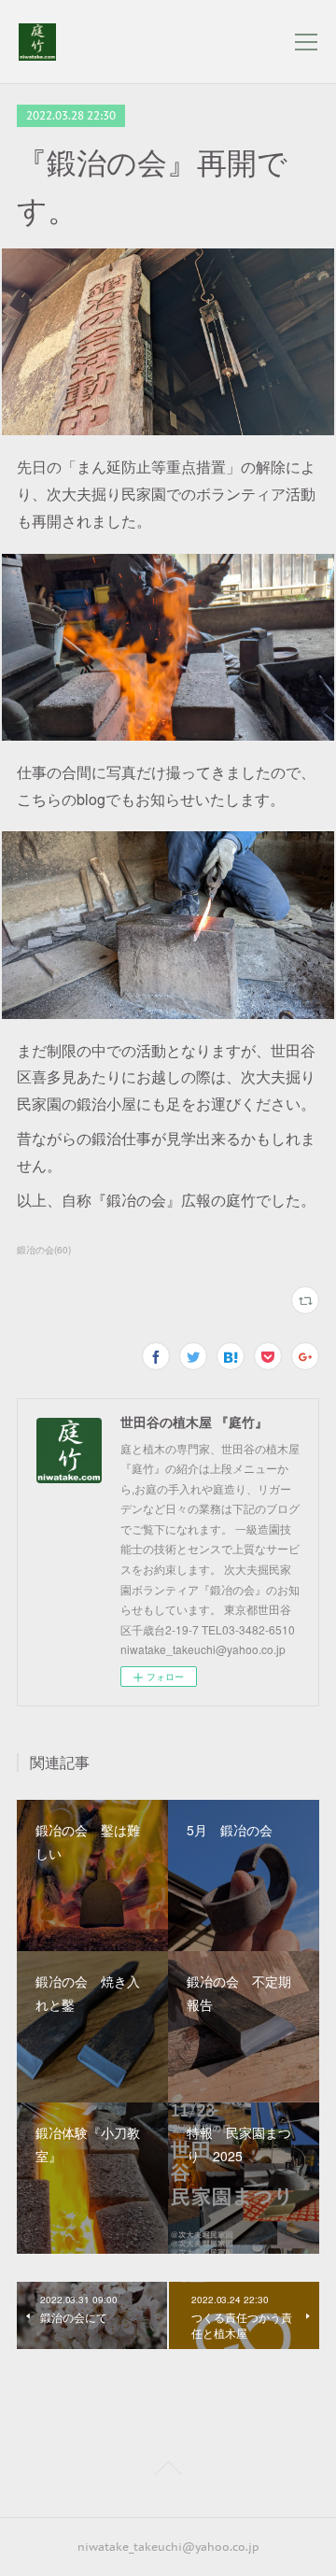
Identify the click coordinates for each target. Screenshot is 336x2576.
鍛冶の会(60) (44, 1250)
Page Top (168, 2471)
